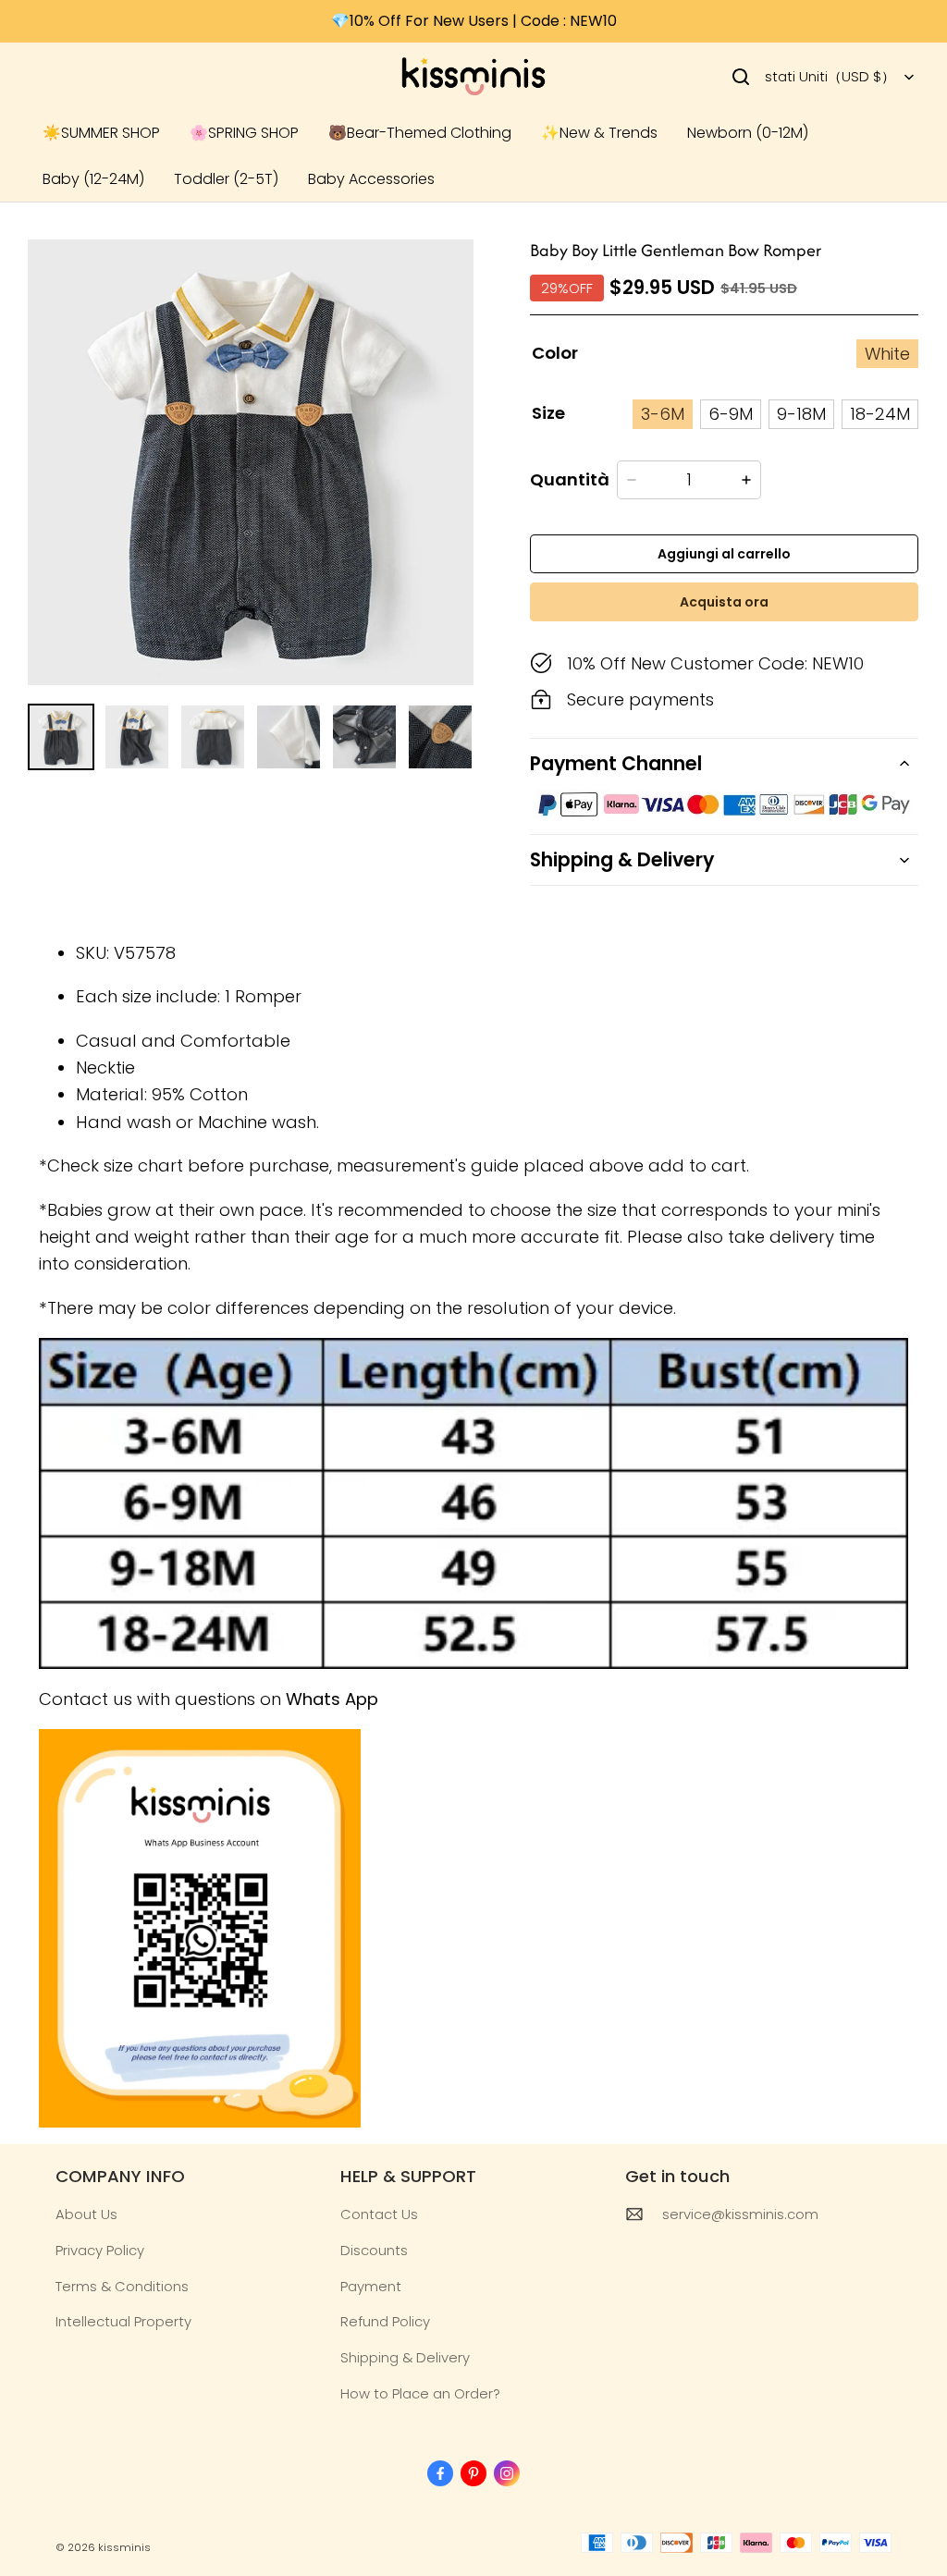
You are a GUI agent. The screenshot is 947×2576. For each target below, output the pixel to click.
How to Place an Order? (420, 2393)
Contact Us (379, 2214)
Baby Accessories (371, 179)
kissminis (124, 2547)
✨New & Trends (599, 133)
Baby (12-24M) (93, 179)
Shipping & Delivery (405, 2357)
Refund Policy (385, 2321)
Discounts (374, 2250)
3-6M (663, 414)
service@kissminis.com (740, 2214)
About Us (86, 2214)
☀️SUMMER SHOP (101, 133)
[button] (741, 77)
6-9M (731, 414)
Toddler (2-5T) (226, 179)
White (887, 354)
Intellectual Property (123, 2321)
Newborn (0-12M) (748, 133)
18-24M (880, 414)
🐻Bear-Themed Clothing (420, 133)
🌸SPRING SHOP (244, 133)
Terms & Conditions (122, 2286)
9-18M (801, 414)
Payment (371, 2286)
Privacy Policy (100, 2250)
